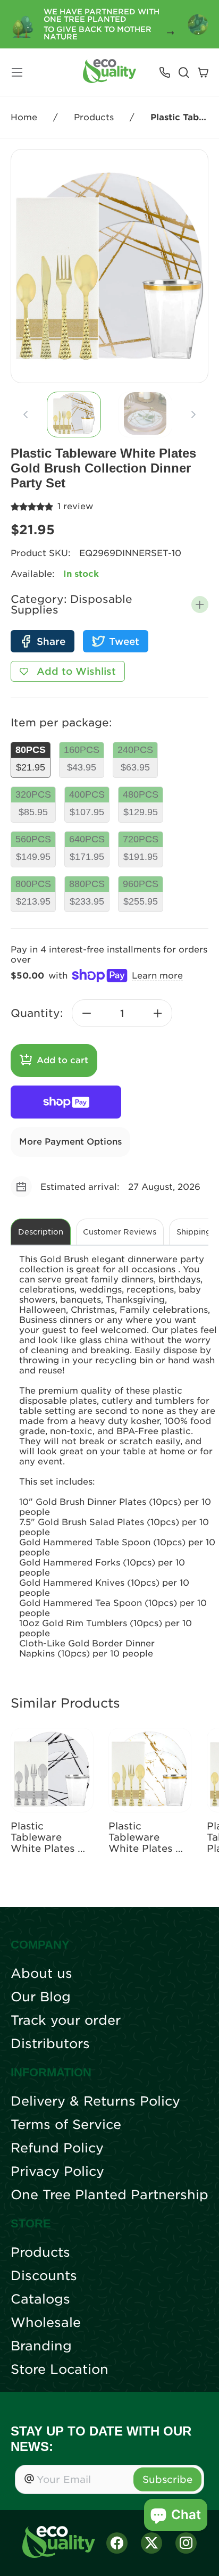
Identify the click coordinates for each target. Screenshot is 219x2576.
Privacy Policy (57, 2172)
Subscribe (167, 2479)
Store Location (60, 2370)
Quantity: (37, 1013)
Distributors (50, 2044)
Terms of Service (66, 2125)
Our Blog (41, 1997)
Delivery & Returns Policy (95, 2101)
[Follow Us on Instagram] (186, 2543)
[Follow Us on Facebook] (117, 2543)
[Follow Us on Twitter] (151, 2543)
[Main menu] (17, 72)
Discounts (44, 2276)
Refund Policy (57, 2148)
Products (94, 117)
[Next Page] (193, 415)
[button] (200, 604)
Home (24, 117)
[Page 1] (74, 415)
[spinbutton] (122, 1013)
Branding (41, 2346)
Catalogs (40, 2299)
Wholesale (46, 2323)
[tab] (74, 415)
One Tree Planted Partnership (109, 2195)
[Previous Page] (26, 415)
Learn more (157, 976)
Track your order (66, 2020)
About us (41, 1974)
